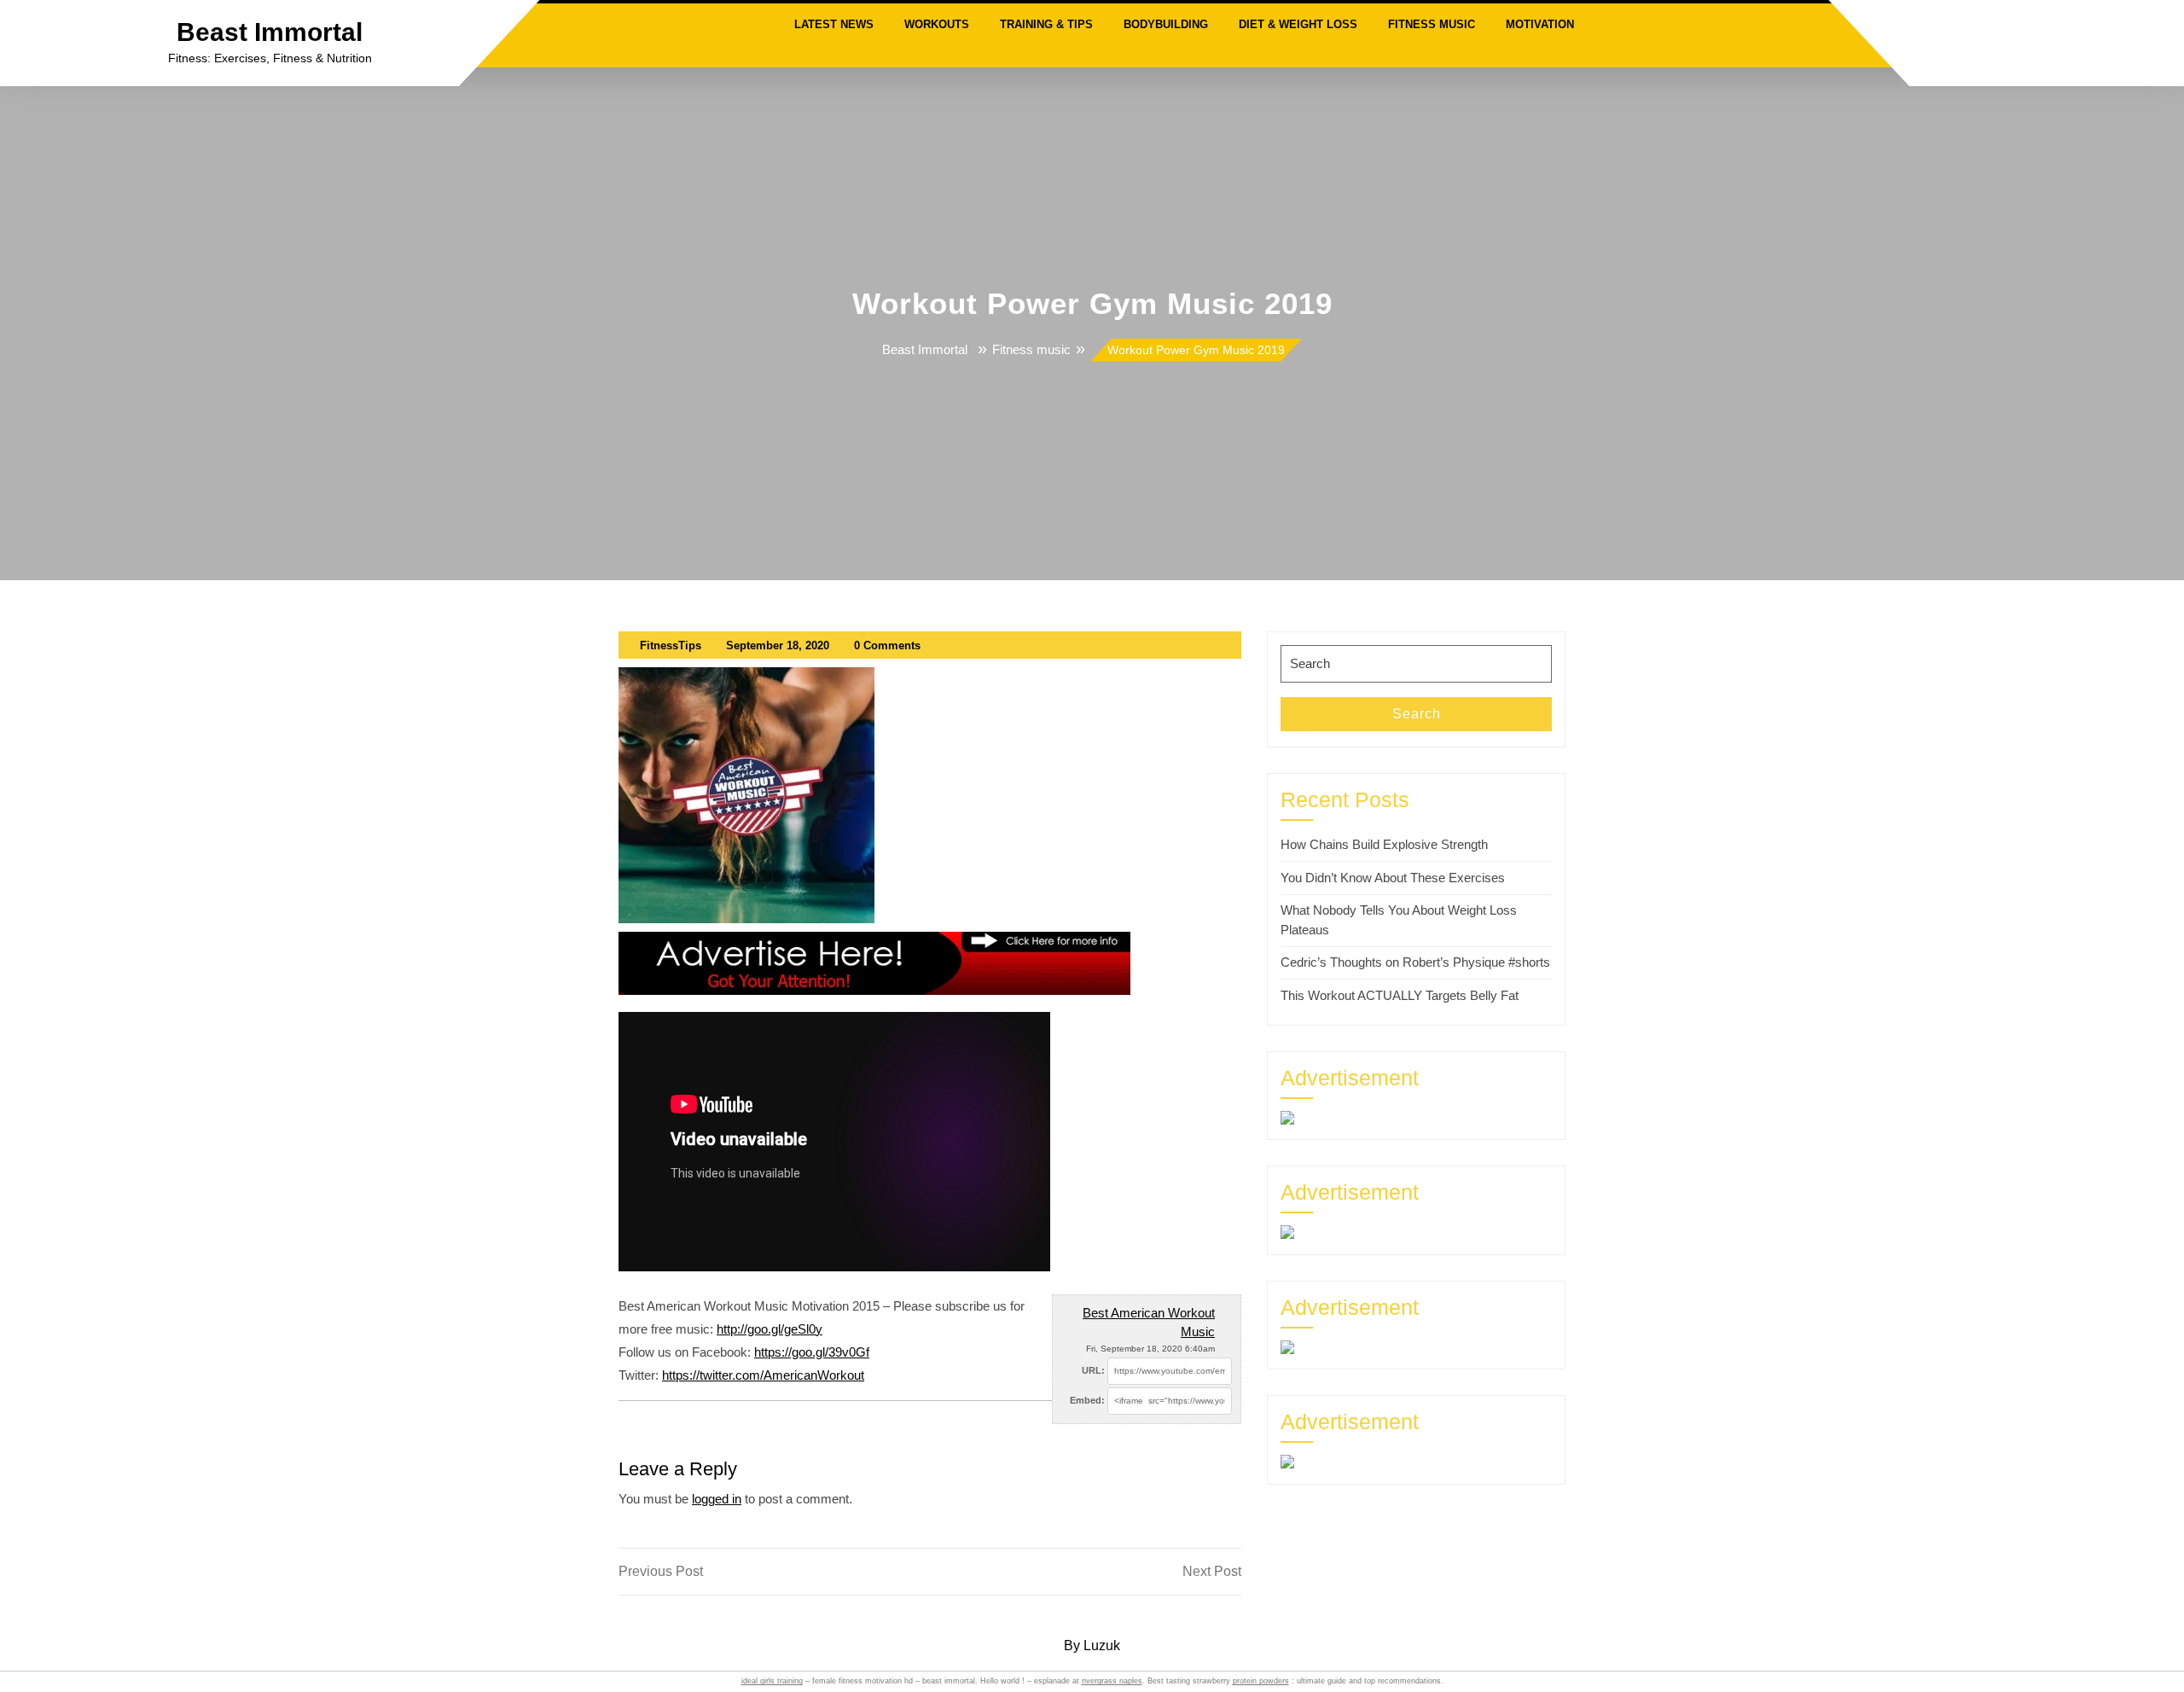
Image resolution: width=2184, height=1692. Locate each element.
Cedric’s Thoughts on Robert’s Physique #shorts (1415, 962)
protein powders (1261, 1681)
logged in (717, 1499)
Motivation (1540, 24)
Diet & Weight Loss (1298, 24)
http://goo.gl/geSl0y (770, 1329)
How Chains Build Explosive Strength (1384, 844)
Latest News (834, 24)
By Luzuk (1092, 1645)
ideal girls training (772, 1681)
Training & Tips (1046, 24)
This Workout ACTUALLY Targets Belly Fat (1400, 995)
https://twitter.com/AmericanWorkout (763, 1375)
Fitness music (1432, 24)
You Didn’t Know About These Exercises (1393, 878)
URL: (1093, 1370)
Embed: (1087, 1400)
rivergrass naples (1112, 1681)
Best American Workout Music (1149, 1323)
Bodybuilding (1166, 24)
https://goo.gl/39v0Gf (812, 1352)
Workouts (937, 24)
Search (1417, 714)
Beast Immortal (270, 32)
